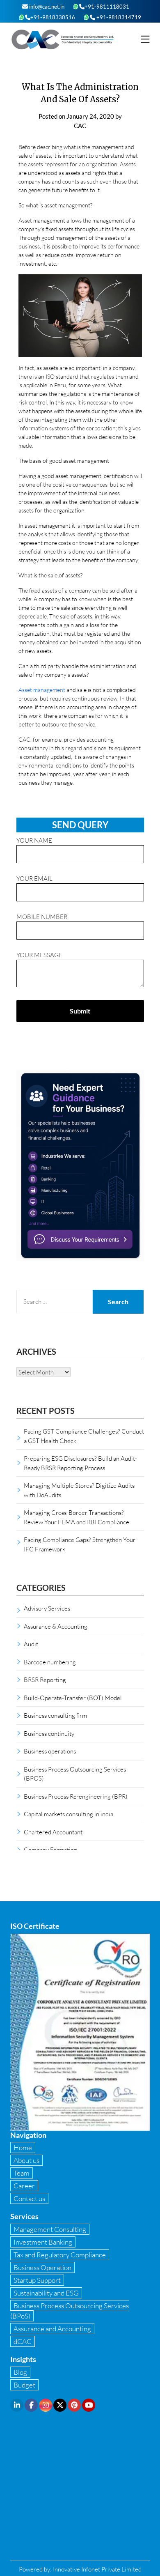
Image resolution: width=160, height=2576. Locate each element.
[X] (60, 2405)
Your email (34, 878)
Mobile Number (42, 917)
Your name (34, 840)
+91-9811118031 (107, 7)
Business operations (50, 1751)
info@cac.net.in (46, 7)
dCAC (23, 2341)
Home (23, 2147)
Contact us (29, 2198)
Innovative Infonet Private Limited (97, 2569)
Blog (20, 2372)
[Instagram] (46, 2405)
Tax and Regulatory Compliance (60, 2255)
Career (24, 2186)
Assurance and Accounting (52, 2329)
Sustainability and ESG (46, 2293)
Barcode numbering (50, 1662)
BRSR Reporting (45, 1680)
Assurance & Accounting (56, 1626)
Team (22, 2173)
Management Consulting (50, 2229)
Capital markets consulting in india (69, 1814)
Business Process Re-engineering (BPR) (76, 1796)
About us (26, 2160)
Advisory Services (47, 1608)
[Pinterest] (74, 2405)
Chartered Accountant (53, 1832)
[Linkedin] (17, 2405)
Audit (31, 1644)
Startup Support (37, 2280)
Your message (39, 955)
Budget (24, 2385)
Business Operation (42, 2267)
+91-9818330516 (53, 17)
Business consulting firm (55, 1715)
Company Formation (50, 1850)
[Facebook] (31, 2405)
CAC (80, 126)
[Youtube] (89, 2405)
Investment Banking (43, 2242)
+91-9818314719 (118, 17)
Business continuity (49, 1733)
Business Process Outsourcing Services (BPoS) (70, 2311)
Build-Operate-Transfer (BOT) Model (73, 1698)
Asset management (42, 690)
